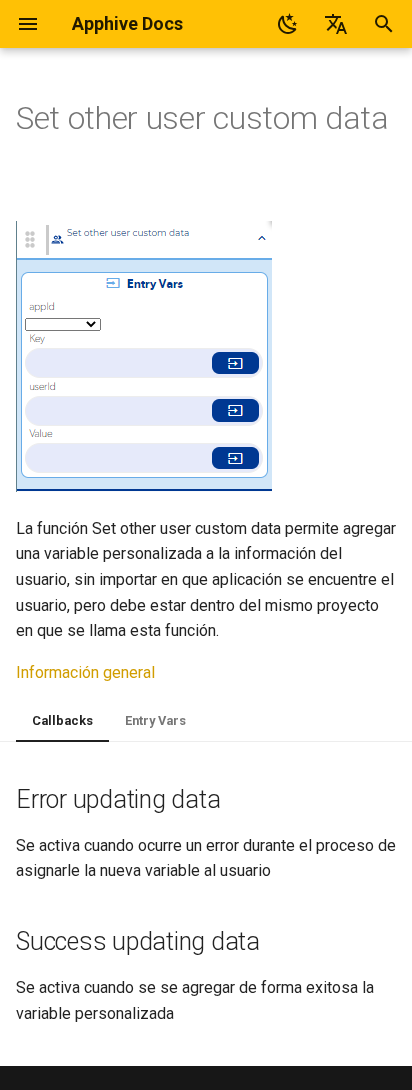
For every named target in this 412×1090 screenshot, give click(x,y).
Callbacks (62, 720)
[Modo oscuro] (288, 24)
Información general (85, 672)
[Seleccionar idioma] (336, 24)
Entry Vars (155, 720)
